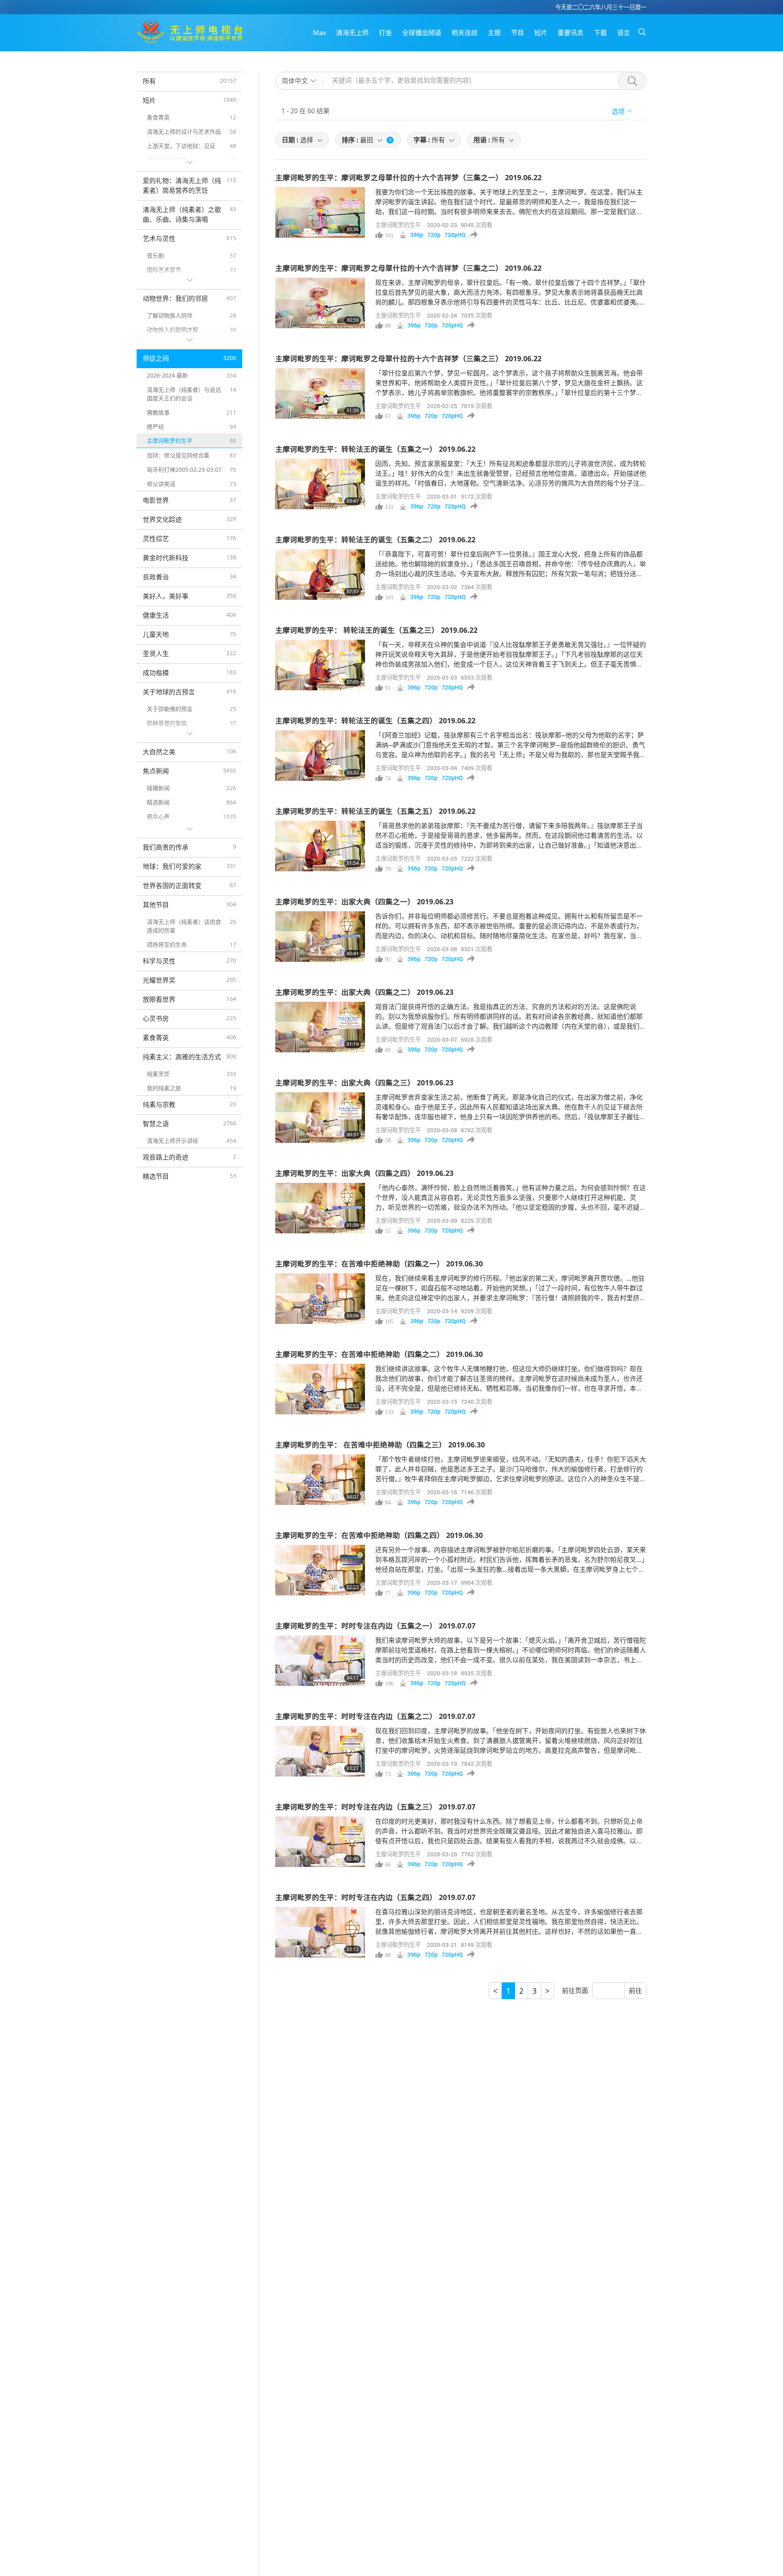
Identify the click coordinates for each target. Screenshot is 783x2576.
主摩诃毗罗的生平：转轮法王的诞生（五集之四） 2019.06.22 (375, 720)
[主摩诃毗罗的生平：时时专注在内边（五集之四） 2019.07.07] (320, 1932)
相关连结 (464, 33)
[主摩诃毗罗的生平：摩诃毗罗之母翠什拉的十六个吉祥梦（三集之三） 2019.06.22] (320, 393)
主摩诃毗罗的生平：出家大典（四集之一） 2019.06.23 (364, 901)
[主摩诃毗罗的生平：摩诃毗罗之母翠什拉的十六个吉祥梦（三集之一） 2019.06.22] (320, 212)
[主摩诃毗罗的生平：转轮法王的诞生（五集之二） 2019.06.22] (320, 574)
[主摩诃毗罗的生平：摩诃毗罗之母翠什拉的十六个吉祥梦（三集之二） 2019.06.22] (320, 303)
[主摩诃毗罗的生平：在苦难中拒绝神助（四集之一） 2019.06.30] (320, 1299)
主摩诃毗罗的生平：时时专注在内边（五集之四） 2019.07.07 (375, 1897)
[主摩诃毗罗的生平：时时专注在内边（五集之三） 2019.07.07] (320, 1842)
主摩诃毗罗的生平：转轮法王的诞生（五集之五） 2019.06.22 (375, 811)
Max (319, 33)
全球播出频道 (422, 33)
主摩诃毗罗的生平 (398, 225)
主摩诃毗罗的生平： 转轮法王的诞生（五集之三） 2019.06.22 (376, 630)
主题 (494, 33)
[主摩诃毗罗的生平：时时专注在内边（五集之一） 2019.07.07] (320, 1661)
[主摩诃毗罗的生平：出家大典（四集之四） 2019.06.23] (320, 1208)
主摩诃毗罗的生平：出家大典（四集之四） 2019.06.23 (364, 1173)
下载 (600, 33)
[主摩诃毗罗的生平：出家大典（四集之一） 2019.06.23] (320, 937)
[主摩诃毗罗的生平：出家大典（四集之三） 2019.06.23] (320, 1118)
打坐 (385, 33)
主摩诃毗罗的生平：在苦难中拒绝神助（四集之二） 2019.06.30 (379, 1354)
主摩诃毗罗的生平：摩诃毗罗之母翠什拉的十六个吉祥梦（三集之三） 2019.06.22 (408, 358)
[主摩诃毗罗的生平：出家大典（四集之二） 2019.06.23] (320, 1027)
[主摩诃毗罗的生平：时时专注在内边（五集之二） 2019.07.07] (320, 1751)
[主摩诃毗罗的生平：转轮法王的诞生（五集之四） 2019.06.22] (320, 756)
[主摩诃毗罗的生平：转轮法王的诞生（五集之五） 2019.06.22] (320, 846)
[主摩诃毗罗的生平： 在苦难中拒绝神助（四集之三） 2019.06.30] (320, 1480)
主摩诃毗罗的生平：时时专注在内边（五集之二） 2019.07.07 (375, 1716)
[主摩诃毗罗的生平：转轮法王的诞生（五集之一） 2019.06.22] (320, 484)
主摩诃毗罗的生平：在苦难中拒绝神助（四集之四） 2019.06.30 (379, 1535)
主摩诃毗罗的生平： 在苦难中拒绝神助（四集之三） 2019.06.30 (380, 1445)
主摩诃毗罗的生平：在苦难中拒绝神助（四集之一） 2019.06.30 (379, 1264)
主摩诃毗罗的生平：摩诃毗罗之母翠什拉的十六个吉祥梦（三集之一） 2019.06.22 (408, 177)
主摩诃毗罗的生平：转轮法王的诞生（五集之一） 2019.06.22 (375, 449)
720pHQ (455, 235)
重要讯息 (571, 33)
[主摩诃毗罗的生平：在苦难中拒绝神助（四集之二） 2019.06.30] (320, 1389)
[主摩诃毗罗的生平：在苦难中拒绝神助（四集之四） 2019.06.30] (320, 1570)
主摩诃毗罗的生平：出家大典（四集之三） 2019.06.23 (364, 1083)
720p (434, 235)
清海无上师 (352, 33)
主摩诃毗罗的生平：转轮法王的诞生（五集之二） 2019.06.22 (375, 539)
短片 (541, 33)
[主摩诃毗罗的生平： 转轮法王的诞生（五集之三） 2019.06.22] (320, 665)
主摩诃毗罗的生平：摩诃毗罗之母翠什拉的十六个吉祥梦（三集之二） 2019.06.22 (408, 268)
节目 (518, 33)
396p (417, 235)
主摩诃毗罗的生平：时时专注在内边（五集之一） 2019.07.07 (375, 1626)
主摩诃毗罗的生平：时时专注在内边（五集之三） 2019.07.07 (375, 1807)
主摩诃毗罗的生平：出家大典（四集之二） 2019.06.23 (364, 992)
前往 (635, 1991)
